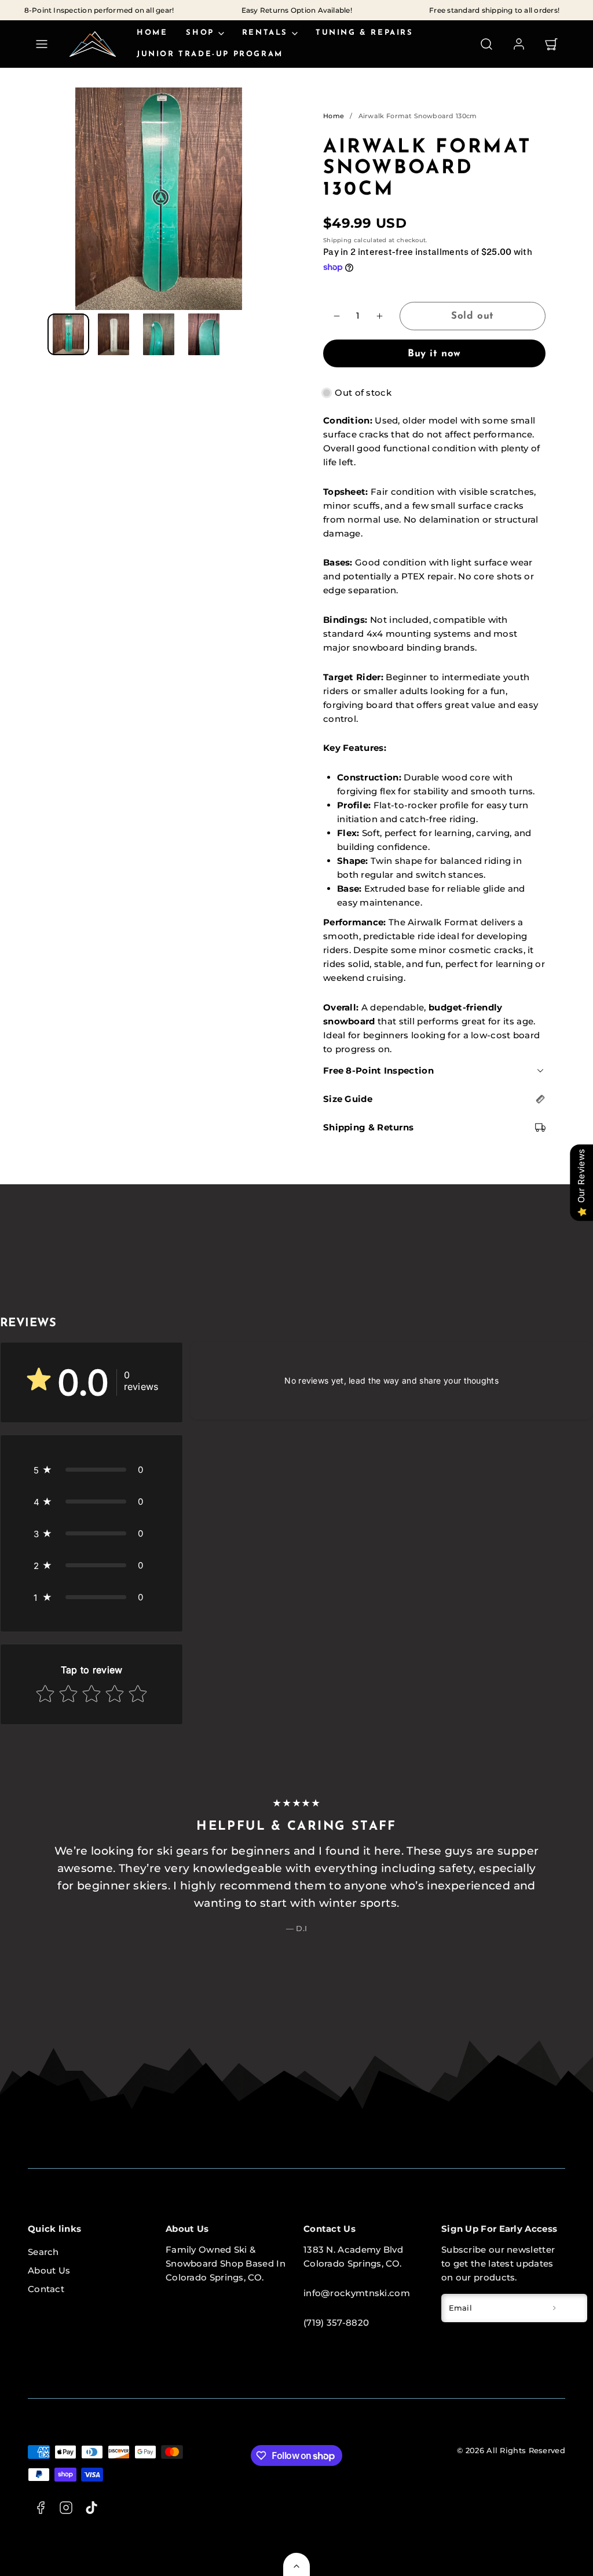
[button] (42, 44)
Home (152, 33)
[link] (519, 44)
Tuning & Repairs (365, 33)
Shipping (337, 240)
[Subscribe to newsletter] (554, 2308)
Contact (46, 2289)
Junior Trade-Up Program (210, 54)
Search (43, 2252)
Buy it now (434, 354)
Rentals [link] (265, 33)
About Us (49, 2270)
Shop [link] (200, 33)
